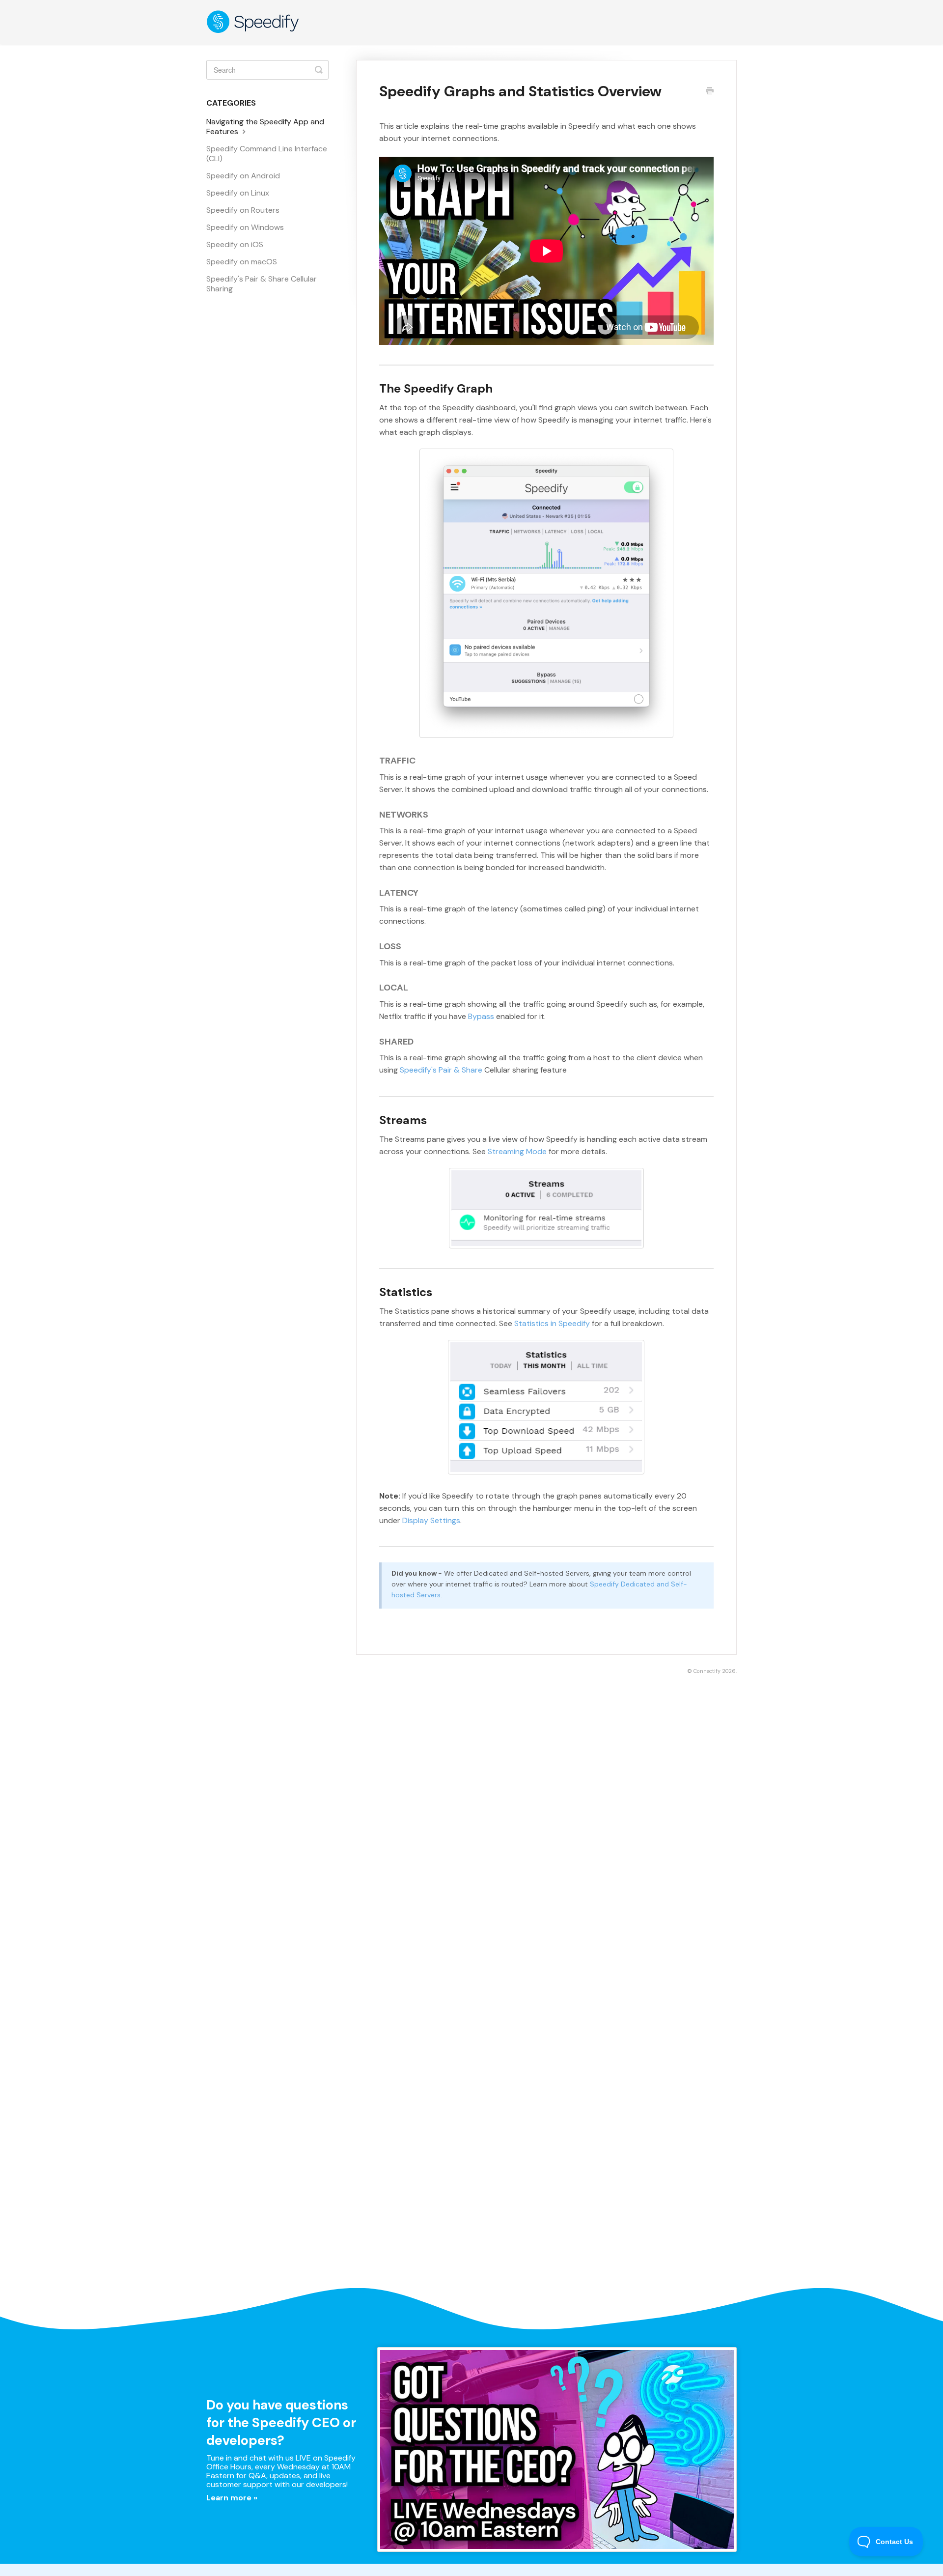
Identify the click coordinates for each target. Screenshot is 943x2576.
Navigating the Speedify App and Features (265, 127)
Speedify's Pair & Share (441, 1070)
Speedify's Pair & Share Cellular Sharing (262, 284)
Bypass (481, 1016)
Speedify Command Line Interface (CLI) (267, 154)
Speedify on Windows (245, 227)
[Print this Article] (710, 92)
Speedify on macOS (242, 262)
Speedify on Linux (238, 193)
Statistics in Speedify (552, 1323)
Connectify (707, 1671)
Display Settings (431, 1520)
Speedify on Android (243, 176)
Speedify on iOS (235, 244)
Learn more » (232, 2498)
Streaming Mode (517, 1151)
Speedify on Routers (243, 210)
